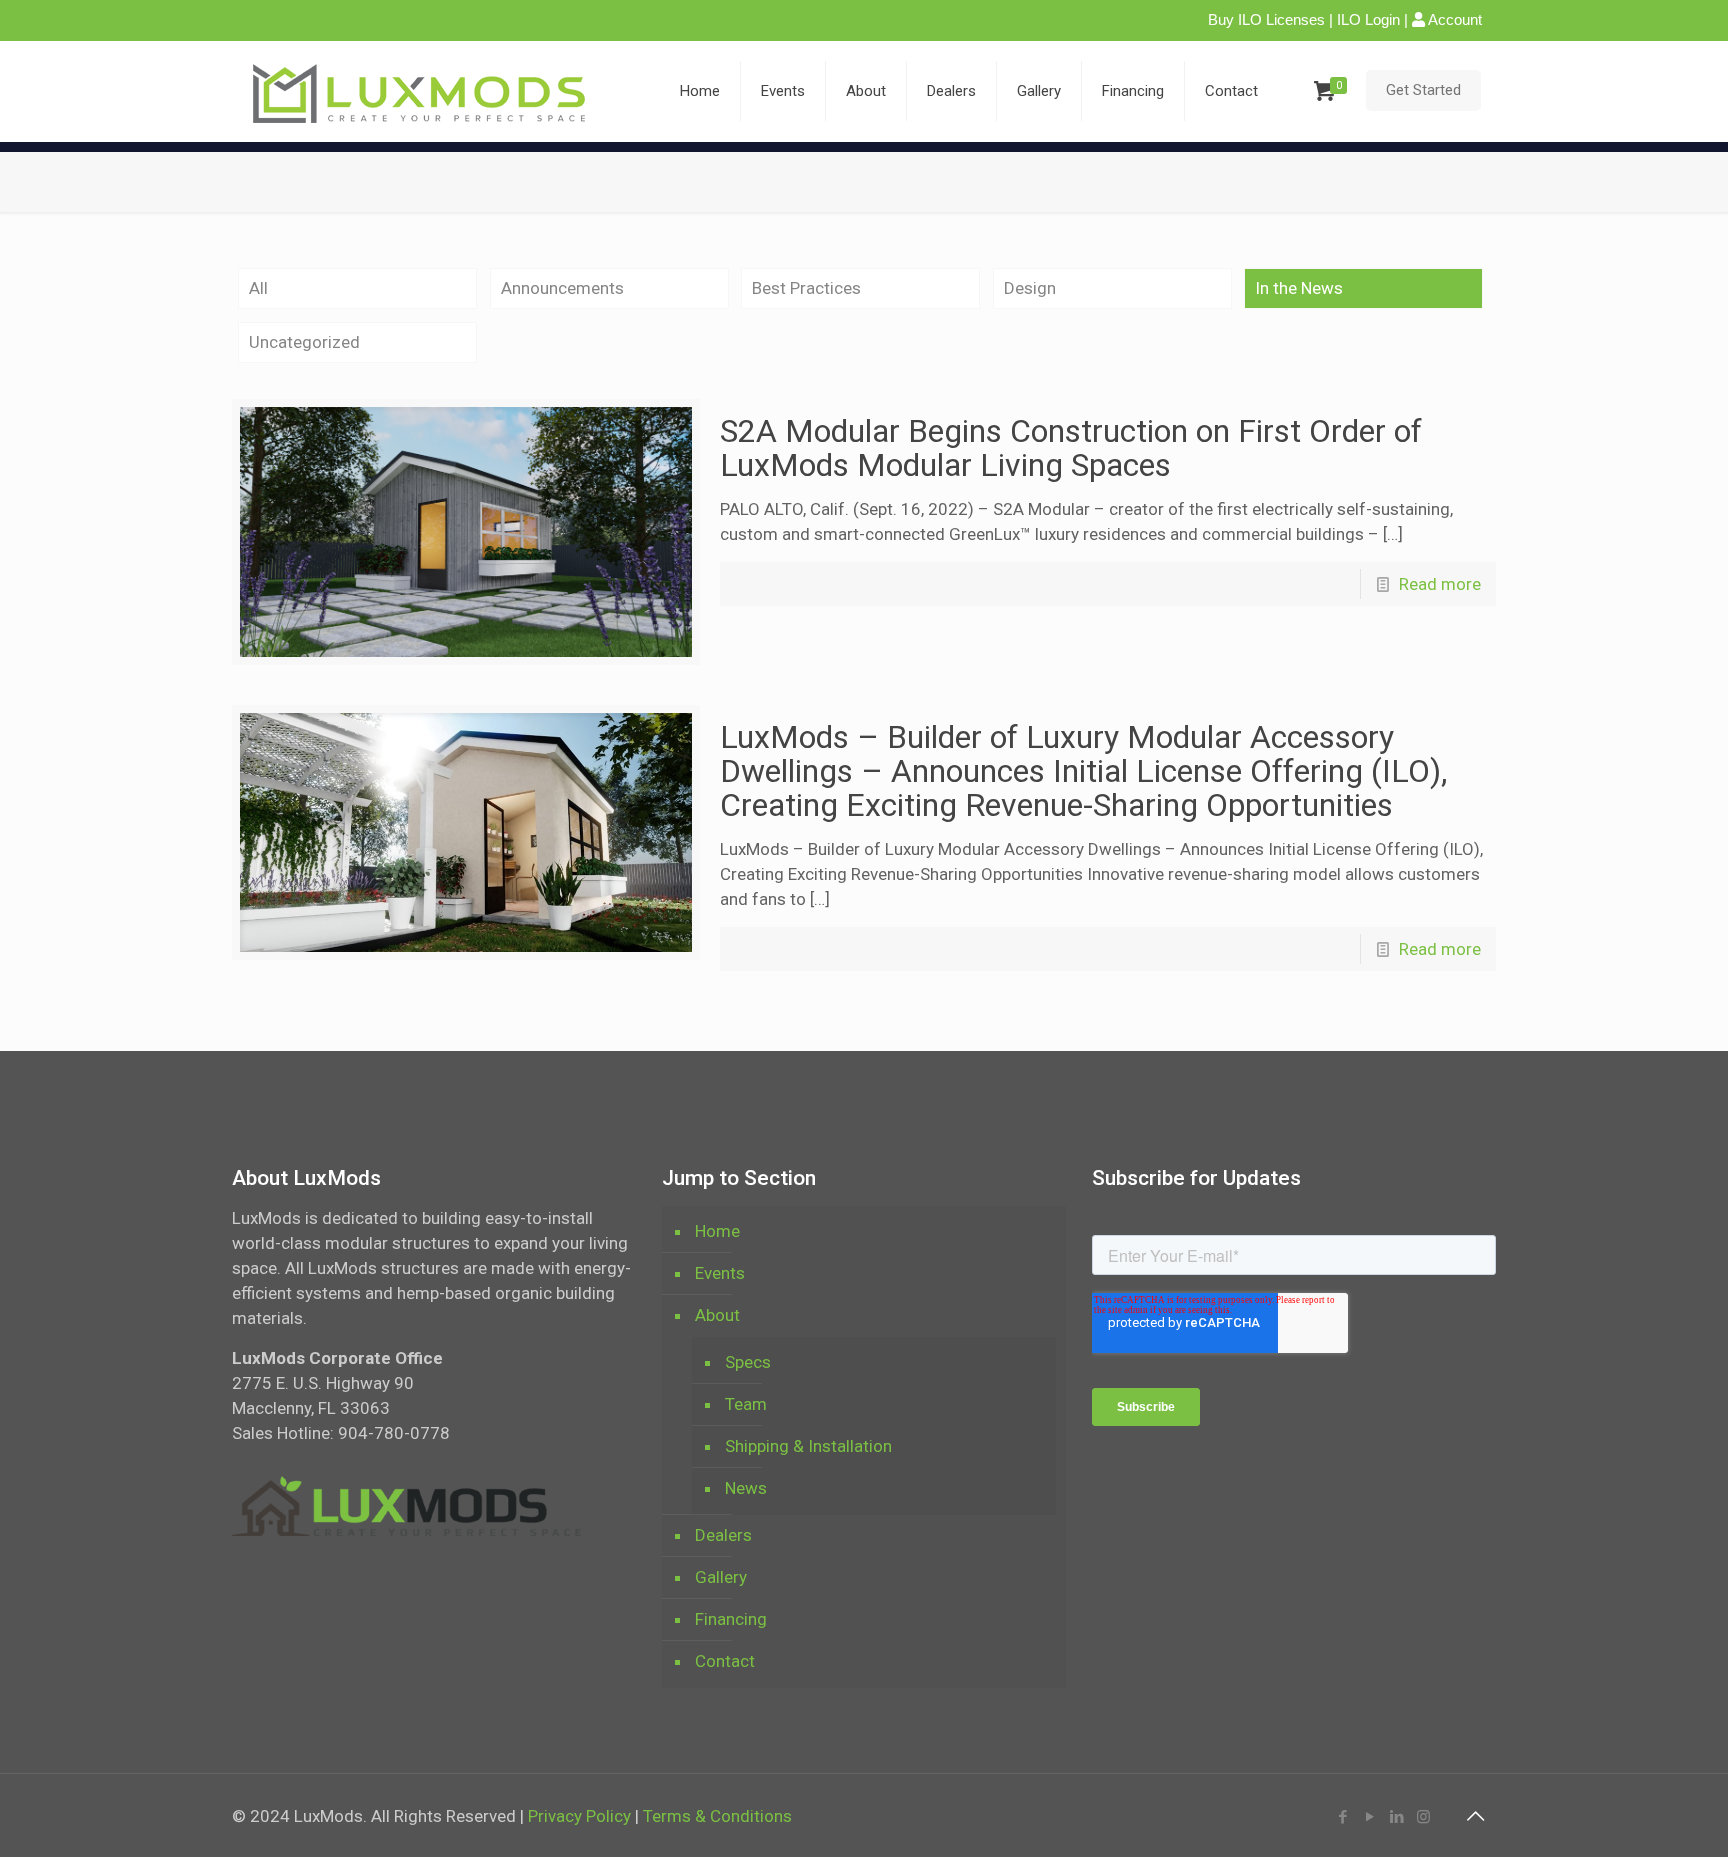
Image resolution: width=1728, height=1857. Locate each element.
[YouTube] (1369, 1817)
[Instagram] (1423, 1817)
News (746, 1488)
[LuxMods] (426, 91)
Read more (1440, 584)
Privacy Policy (579, 1816)
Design (1030, 288)
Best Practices (806, 288)
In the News (1299, 288)
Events (720, 1273)
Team (746, 1404)
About (717, 1315)
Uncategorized (304, 342)
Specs (748, 1362)
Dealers (723, 1535)
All (258, 288)
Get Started (1423, 90)
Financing (731, 1619)
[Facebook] (1342, 1817)
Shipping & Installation (808, 1446)
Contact (725, 1661)
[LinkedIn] (1396, 1817)
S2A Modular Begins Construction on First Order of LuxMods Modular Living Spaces (1071, 448)
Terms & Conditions (717, 1816)
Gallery (721, 1577)
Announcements (562, 288)
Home (717, 1231)
